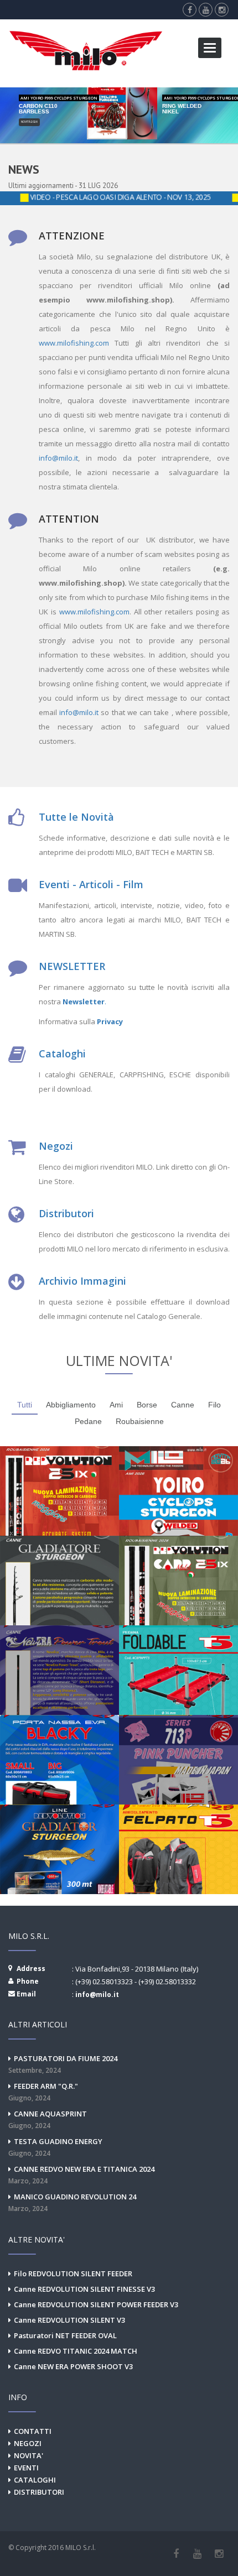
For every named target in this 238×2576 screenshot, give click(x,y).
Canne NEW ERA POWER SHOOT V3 (73, 2366)
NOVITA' (29, 2455)
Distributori (66, 1213)
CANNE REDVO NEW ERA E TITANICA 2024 (81, 2175)
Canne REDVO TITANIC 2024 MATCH (76, 2351)
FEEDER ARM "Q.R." (43, 2092)
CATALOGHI (35, 2480)
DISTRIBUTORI (39, 2492)
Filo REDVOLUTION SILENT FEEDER (73, 2273)
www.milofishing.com (74, 343)
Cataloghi (62, 1054)
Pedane (88, 1421)
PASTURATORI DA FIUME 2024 (63, 2064)
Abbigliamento (71, 1405)
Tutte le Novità (76, 817)
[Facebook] (176, 2554)
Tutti (25, 1405)
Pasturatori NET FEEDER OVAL (65, 2335)
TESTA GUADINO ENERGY (55, 2147)
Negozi (56, 1146)
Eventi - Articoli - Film (91, 884)
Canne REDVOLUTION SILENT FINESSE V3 (84, 2289)
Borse (147, 1405)
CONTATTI (33, 2431)
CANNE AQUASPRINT (48, 2119)
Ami (116, 1405)
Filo (214, 1405)
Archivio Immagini (82, 1281)
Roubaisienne (140, 1421)
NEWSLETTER (72, 966)
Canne (183, 1405)
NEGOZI (28, 2443)
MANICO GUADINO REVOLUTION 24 (72, 2202)
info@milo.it (58, 458)
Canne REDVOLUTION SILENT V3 (69, 2320)
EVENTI (26, 2468)
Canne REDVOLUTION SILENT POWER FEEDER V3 (96, 2304)
